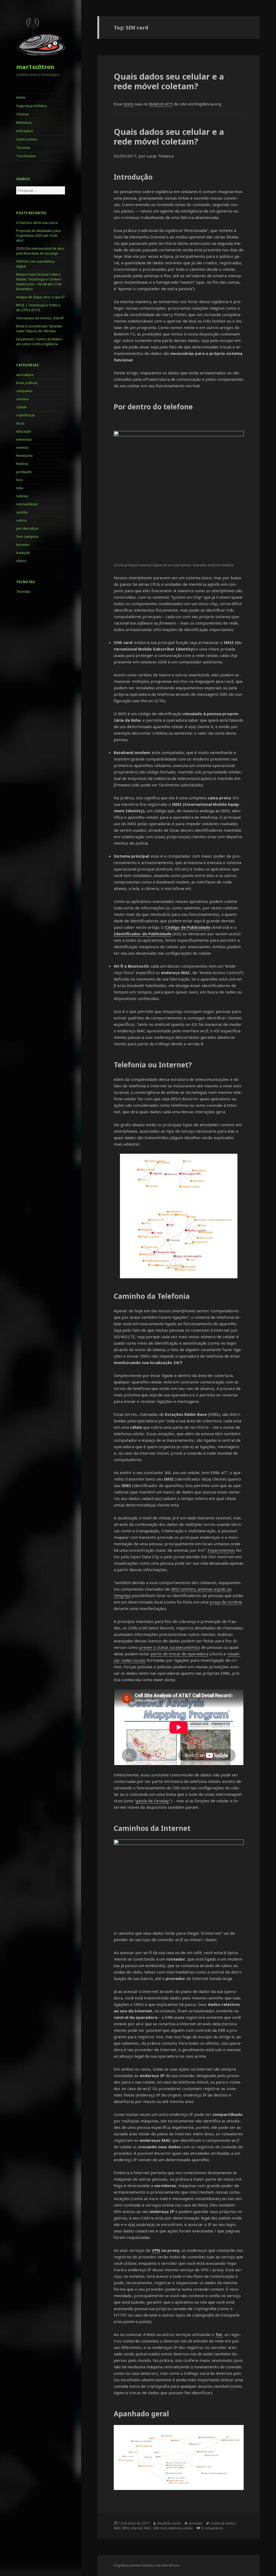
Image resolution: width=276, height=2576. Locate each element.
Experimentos (221, 1550)
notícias (22, 496)
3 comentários (212, 2528)
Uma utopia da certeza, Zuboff (40, 318)
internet (137, 2528)
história (22, 464)
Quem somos (27, 139)
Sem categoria (27, 537)
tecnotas (23, 545)
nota (20, 488)
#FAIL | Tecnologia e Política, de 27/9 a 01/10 (39, 308)
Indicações (25, 131)
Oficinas (23, 114)
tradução (23, 553)
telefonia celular (181, 2528)
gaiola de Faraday (152, 1801)
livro (20, 480)
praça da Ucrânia (226, 1602)
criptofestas (26, 415)
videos (21, 561)
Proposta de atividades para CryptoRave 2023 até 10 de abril (38, 236)
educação (24, 431)
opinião (22, 512)
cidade (21, 407)
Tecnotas (23, 148)
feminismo (24, 456)
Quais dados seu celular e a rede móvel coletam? (169, 81)
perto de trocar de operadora (179, 1654)
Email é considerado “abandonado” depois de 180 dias (39, 329)
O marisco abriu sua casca (37, 223)
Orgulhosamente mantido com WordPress (147, 2565)
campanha (24, 391)
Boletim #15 (161, 104)
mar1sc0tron (35, 67)
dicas (20, 423)
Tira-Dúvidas (26, 156)
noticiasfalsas (27, 504)
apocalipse (25, 375)
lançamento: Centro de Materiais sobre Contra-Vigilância (40, 342)
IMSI (126, 2528)
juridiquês (24, 472)
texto (129, 104)
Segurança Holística (31, 106)
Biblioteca (24, 123)
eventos (22, 448)
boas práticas (27, 383)
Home (21, 97)
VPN (156, 2250)
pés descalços (27, 528)
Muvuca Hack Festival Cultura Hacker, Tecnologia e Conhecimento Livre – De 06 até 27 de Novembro (39, 282)
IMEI (117, 2528)
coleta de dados (223, 2523)
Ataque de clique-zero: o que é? (40, 297)
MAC (148, 2528)
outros (21, 520)
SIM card (160, 2528)
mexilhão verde (169, 2523)
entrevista (24, 439)
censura (22, 399)
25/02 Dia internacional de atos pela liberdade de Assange (40, 251)
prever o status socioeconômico (170, 1647)
